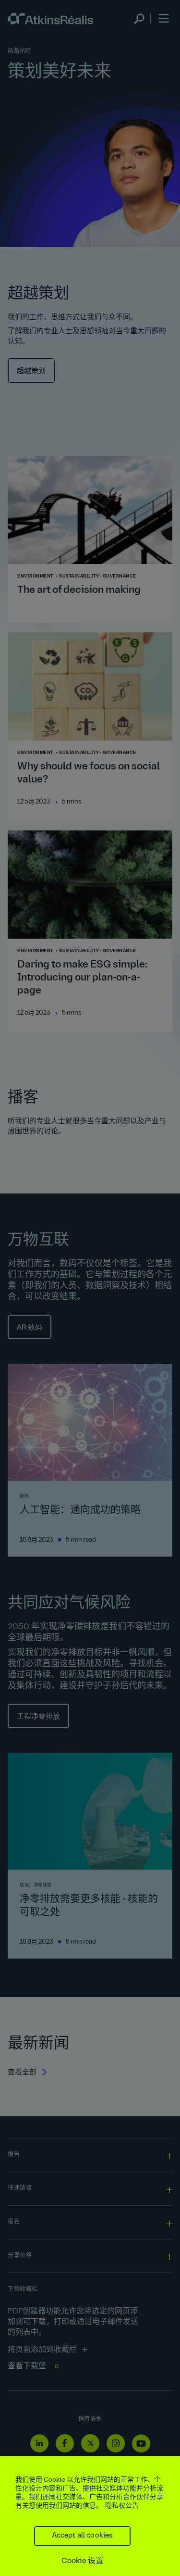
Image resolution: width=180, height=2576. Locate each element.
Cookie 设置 (82, 2561)
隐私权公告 (122, 2506)
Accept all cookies (83, 2536)
